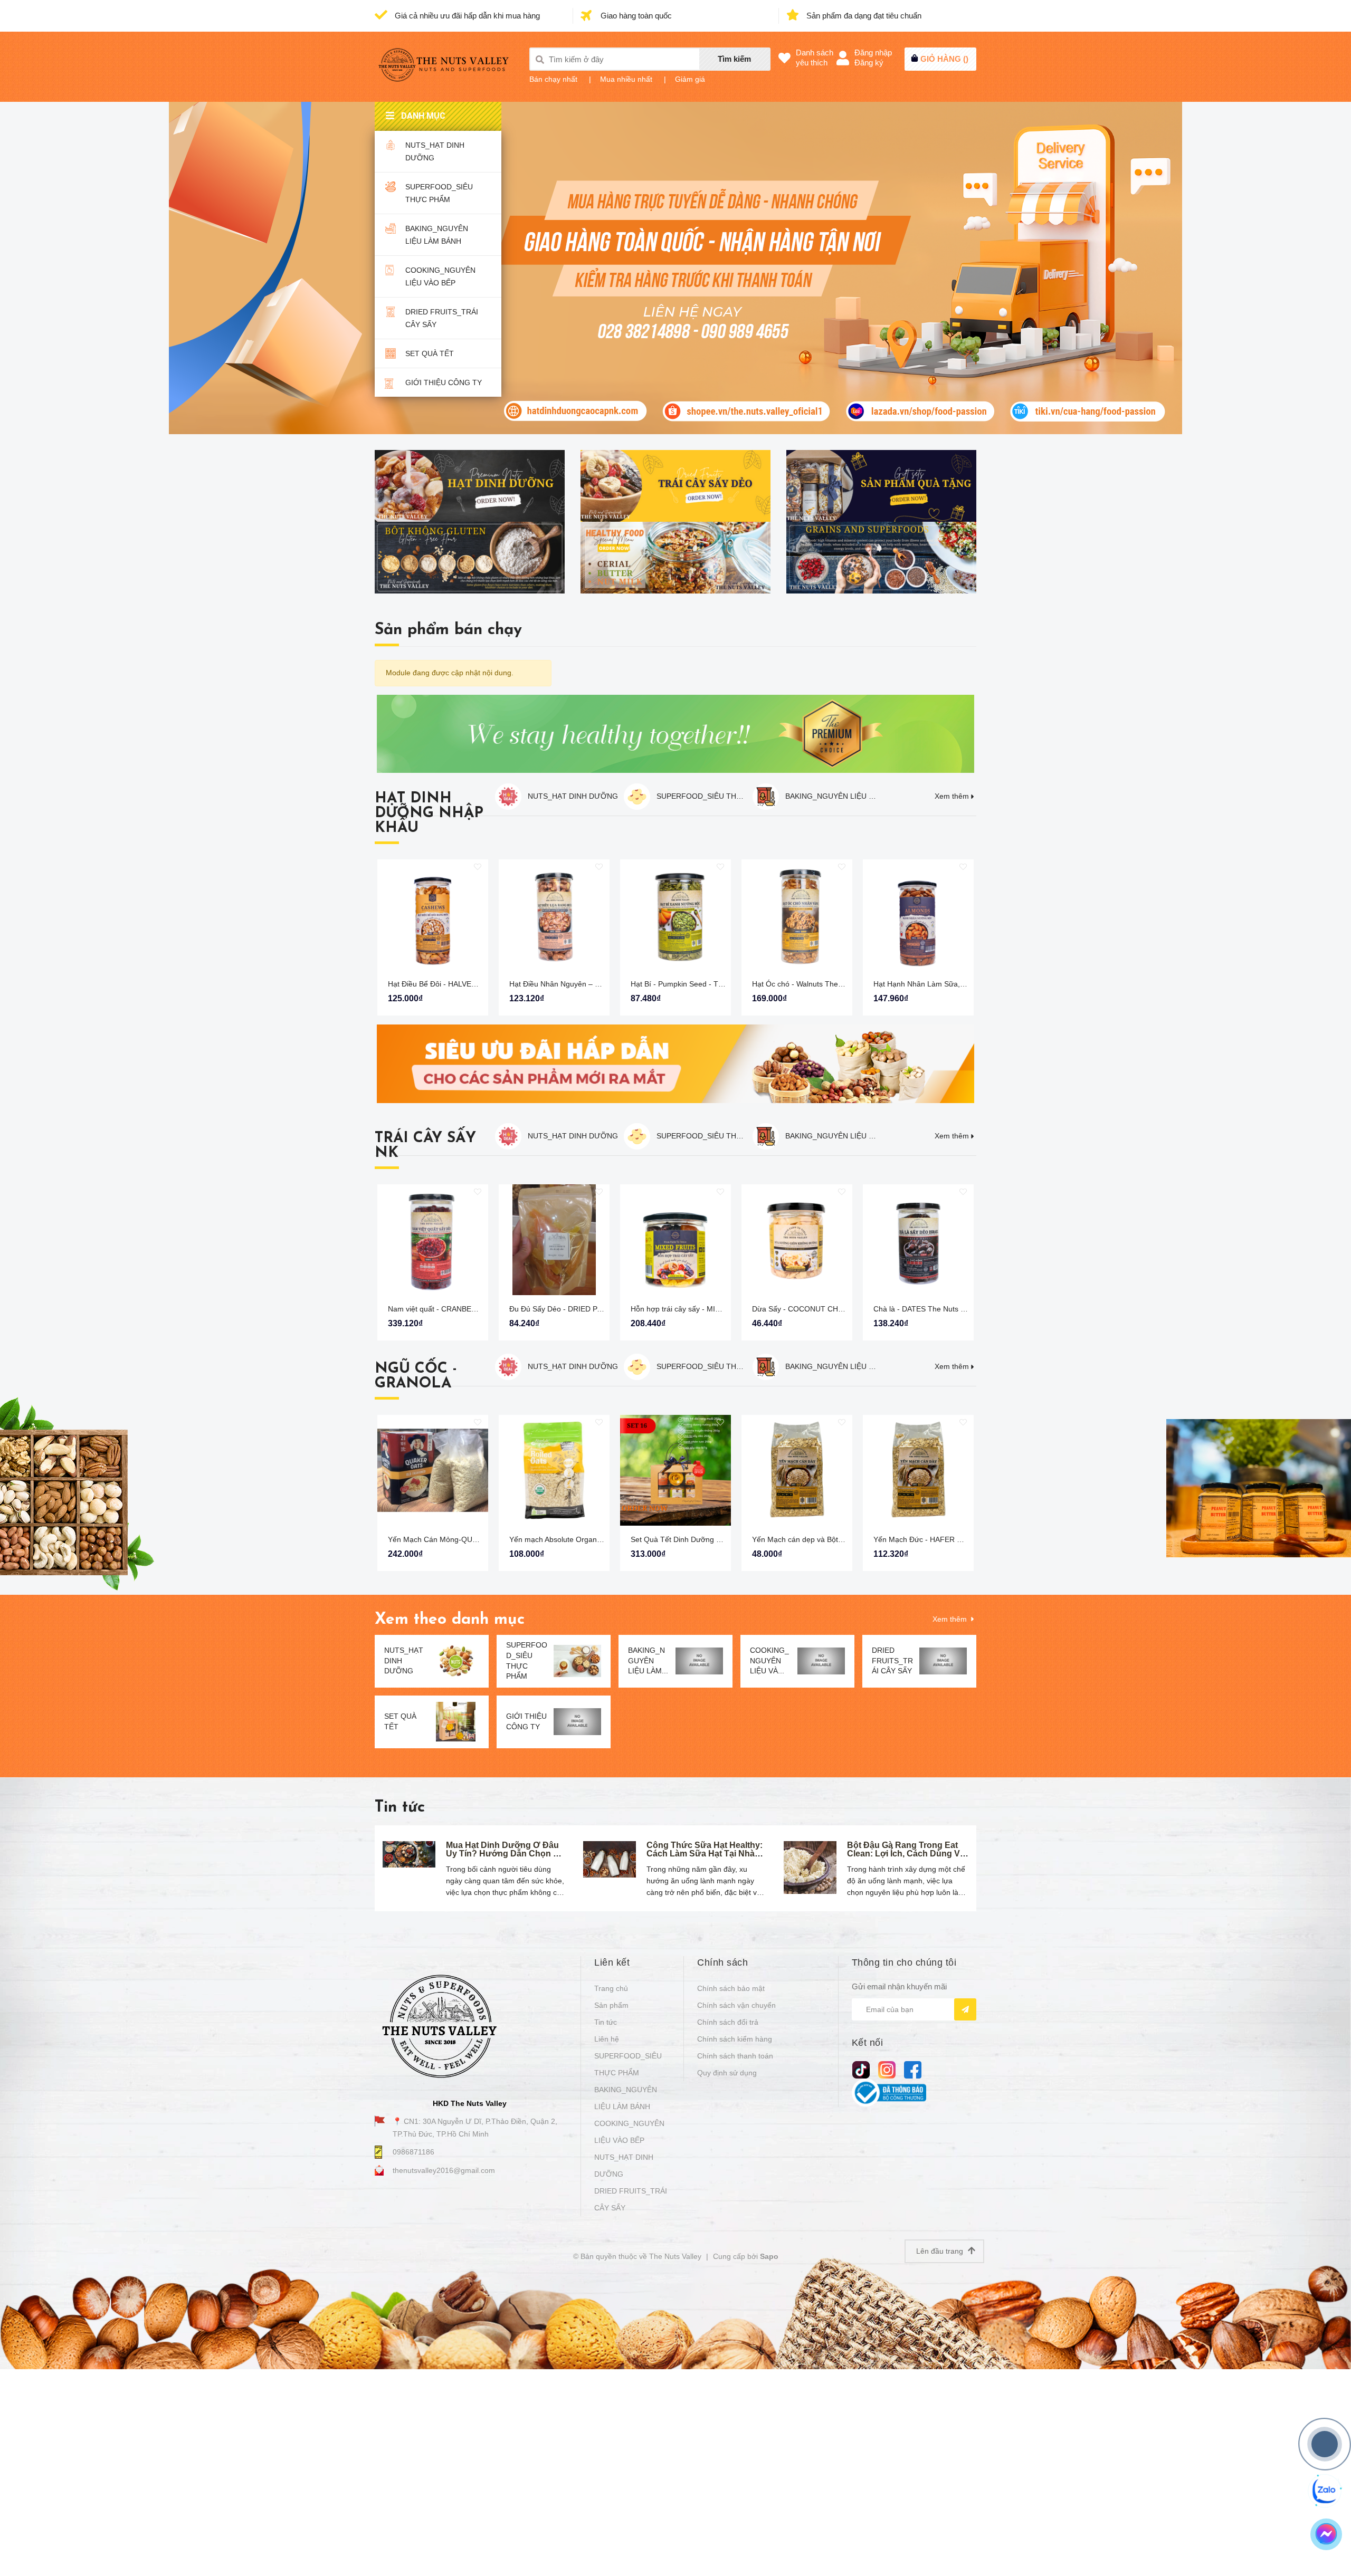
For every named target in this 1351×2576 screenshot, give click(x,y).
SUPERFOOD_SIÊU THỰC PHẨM (439, 193)
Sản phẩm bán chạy (448, 630)
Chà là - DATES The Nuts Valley (927, 1309)
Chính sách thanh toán (735, 2056)
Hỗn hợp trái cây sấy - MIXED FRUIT (692, 1309)
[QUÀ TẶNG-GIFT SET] (881, 486)
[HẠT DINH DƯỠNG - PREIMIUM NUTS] (470, 486)
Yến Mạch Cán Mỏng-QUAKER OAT (448, 1539)
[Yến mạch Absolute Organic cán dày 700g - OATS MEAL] (554, 1470)
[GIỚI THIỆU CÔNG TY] (577, 1722)
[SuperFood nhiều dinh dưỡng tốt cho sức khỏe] (881, 558)
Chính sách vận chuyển (736, 2005)
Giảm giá (690, 79)
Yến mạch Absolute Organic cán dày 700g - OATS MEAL (604, 1539)
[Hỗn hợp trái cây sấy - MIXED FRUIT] (675, 1240)
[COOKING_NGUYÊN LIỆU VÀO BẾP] (821, 1661)
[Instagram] (887, 2069)
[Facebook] (913, 2069)
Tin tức (400, 1808)
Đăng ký (869, 63)
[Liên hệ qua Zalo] (1325, 2491)
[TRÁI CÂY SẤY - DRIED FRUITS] (675, 486)
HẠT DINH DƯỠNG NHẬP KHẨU (429, 813)
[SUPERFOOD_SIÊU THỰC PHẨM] (577, 1661)
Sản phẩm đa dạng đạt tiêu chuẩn (863, 16)
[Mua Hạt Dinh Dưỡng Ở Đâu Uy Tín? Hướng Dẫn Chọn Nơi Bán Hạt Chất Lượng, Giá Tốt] (409, 1854)
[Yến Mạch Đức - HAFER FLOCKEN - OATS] (918, 1470)
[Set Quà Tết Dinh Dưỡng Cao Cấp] (675, 1470)
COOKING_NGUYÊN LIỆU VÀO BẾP (440, 276)
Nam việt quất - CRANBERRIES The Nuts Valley (468, 1309)
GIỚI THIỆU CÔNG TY (444, 382)
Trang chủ (611, 1988)
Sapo (769, 2256)
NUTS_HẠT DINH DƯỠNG (435, 151)
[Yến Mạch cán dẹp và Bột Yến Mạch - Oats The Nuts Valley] (797, 1470)
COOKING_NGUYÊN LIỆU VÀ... (769, 1660)
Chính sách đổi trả (728, 2022)
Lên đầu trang (941, 2251)
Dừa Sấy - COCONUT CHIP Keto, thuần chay (828, 1309)
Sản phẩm (611, 2005)
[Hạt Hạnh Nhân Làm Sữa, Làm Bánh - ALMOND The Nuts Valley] (918, 915)
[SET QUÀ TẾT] (455, 1722)
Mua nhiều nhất (626, 79)
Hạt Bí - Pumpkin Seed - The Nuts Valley (698, 984)
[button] (974, 934)
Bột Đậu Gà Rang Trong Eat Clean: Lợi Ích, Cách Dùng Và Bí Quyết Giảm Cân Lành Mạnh (906, 1858)
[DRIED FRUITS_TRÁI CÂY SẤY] (943, 1661)
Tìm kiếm (734, 59)
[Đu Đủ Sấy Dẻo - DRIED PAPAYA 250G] (554, 1240)
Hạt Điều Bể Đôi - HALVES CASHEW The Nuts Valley (476, 984)
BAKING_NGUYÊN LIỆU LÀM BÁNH (437, 235)
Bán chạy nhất (553, 79)
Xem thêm (952, 796)
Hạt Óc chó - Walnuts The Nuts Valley (815, 984)
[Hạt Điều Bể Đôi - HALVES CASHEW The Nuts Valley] (433, 915)
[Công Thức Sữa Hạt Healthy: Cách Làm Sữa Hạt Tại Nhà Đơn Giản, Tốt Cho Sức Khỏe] (610, 1859)
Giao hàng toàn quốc (635, 16)
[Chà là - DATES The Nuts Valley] (918, 1240)
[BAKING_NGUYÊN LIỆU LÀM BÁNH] (699, 1661)
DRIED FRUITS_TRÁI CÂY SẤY (442, 318)
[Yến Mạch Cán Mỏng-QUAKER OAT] (433, 1470)
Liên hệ (607, 2039)
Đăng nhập (873, 52)
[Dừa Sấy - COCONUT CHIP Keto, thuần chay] (797, 1240)
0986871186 (413, 2152)
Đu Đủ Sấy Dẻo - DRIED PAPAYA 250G (574, 1309)
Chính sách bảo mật (731, 1988)
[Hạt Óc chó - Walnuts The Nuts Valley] (797, 915)
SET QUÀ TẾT (430, 353)
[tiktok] (861, 2069)
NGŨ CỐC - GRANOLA (416, 1376)
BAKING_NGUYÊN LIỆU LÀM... (648, 1660)
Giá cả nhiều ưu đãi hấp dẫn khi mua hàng (466, 16)
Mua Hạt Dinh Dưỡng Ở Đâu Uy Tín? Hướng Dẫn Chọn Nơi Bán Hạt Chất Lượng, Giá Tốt (507, 1854)
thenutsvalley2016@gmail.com (444, 2170)
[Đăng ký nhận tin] (965, 2009)
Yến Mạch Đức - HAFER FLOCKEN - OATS (946, 1539)
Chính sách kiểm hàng (735, 2039)
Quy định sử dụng (727, 2073)
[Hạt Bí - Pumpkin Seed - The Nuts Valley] (675, 915)
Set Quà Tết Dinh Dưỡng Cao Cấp (688, 1539)
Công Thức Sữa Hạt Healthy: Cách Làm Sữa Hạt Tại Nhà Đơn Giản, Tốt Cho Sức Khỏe (705, 1854)
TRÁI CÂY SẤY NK (425, 1146)
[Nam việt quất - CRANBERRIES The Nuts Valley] (433, 1240)
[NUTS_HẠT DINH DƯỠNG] (455, 1661)
